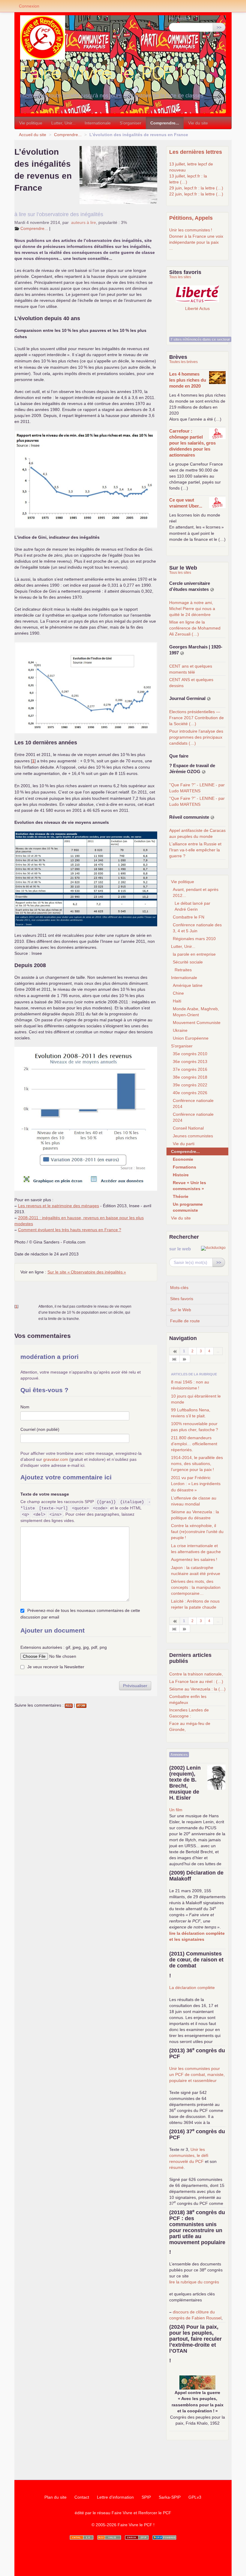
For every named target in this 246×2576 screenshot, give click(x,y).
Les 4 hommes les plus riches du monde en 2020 (188, 380)
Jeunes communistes (193, 1136)
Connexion (29, 6)
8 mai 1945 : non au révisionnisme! (190, 1385)
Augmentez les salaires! (194, 1559)
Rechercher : (181, 18)
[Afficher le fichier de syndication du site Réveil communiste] (212, 817)
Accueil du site (33, 135)
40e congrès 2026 (190, 1093)
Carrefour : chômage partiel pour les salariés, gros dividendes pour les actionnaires (192, 443)
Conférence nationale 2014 (193, 1103)
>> (219, 27)
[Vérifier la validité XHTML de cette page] (82, 2537)
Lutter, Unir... (63, 123)
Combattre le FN (189, 917)
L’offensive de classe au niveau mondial (194, 1501)
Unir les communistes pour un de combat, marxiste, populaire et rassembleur (197, 2074)
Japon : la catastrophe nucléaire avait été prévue (196, 1571)
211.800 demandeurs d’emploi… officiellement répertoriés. (194, 1444)
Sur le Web (181, 1310)
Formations (184, 1167)
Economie (183, 1159)
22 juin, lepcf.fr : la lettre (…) (196, 194)
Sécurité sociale (188, 962)
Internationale (98, 123)
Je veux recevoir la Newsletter (56, 1667)
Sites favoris (182, 1299)
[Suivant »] (185, 1359)
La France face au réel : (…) (196, 1681)
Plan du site (55, 2497)
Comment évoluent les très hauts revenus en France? (70, 1230)
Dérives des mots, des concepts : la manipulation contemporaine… (196, 1587)
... (171, 248)
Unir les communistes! (191, 230)
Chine (178, 993)
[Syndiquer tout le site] (109, 2537)
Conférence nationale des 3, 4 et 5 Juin (197, 928)
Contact (82, 2497)
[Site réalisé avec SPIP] (164, 2537)
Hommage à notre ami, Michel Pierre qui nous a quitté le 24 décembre (192, 609)
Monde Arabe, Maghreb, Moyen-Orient (196, 1012)
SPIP (146, 2497)
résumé (176, 2167)
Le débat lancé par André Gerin (192, 906)
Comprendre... (165, 123)
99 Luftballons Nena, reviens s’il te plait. (191, 1413)
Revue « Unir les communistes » (189, 1186)
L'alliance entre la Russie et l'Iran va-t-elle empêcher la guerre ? (195, 850)
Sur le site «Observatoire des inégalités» (87, 1272)
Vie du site (198, 123)
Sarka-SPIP (170, 2497)
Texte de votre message (45, 1494)
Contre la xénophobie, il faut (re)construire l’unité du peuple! (197, 1532)
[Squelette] (137, 2537)
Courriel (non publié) (40, 1429)
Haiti (177, 1001)
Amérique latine (188, 985)
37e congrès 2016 (190, 1069)
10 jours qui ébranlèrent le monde (196, 1399)
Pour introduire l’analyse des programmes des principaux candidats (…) (196, 737)
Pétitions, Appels (191, 218)
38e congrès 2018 (190, 1077)
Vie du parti (184, 1144)
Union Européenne (191, 1038)
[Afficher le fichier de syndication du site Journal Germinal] (209, 699)
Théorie (181, 1196)
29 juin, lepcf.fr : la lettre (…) (196, 188)
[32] (174, 1359)
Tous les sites (180, 277)
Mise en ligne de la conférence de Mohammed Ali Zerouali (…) (195, 628)
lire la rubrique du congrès (194, 2282)
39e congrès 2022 (190, 1085)
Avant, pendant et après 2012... (196, 892)
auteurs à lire (84, 222)
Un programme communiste (188, 1207)
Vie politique (31, 123)
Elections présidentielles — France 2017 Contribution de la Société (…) (196, 718)
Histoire (181, 1175)
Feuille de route (185, 1321)
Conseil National (188, 1128)
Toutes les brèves (183, 362)
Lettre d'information (115, 2497)
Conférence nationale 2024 (193, 1117)
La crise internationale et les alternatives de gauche (196, 1549)
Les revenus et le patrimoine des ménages (58, 1206)
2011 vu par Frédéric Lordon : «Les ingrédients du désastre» (196, 1484)
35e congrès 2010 (190, 1054)
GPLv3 (195, 2497)
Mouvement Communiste (197, 1023)
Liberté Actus (197, 308)
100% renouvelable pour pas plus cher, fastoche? (195, 1427)
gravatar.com (56, 1459)
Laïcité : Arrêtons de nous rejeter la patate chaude (195, 1604)
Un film (176, 1810)
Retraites (183, 970)
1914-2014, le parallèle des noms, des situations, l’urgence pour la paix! (197, 1464)
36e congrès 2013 (190, 1062)
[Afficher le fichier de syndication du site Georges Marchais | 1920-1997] (182, 653)
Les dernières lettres (196, 152)
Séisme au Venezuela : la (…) (197, 1689)
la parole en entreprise (194, 954)
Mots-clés (179, 1288)
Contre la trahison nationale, (196, 1674)
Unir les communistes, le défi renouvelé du (189, 2155)
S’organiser (130, 123)
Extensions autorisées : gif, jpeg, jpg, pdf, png (64, 1647)
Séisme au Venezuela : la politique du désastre (195, 1515)
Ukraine (180, 1030)
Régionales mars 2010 (194, 939)
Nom (25, 1407)
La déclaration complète (192, 1988)
